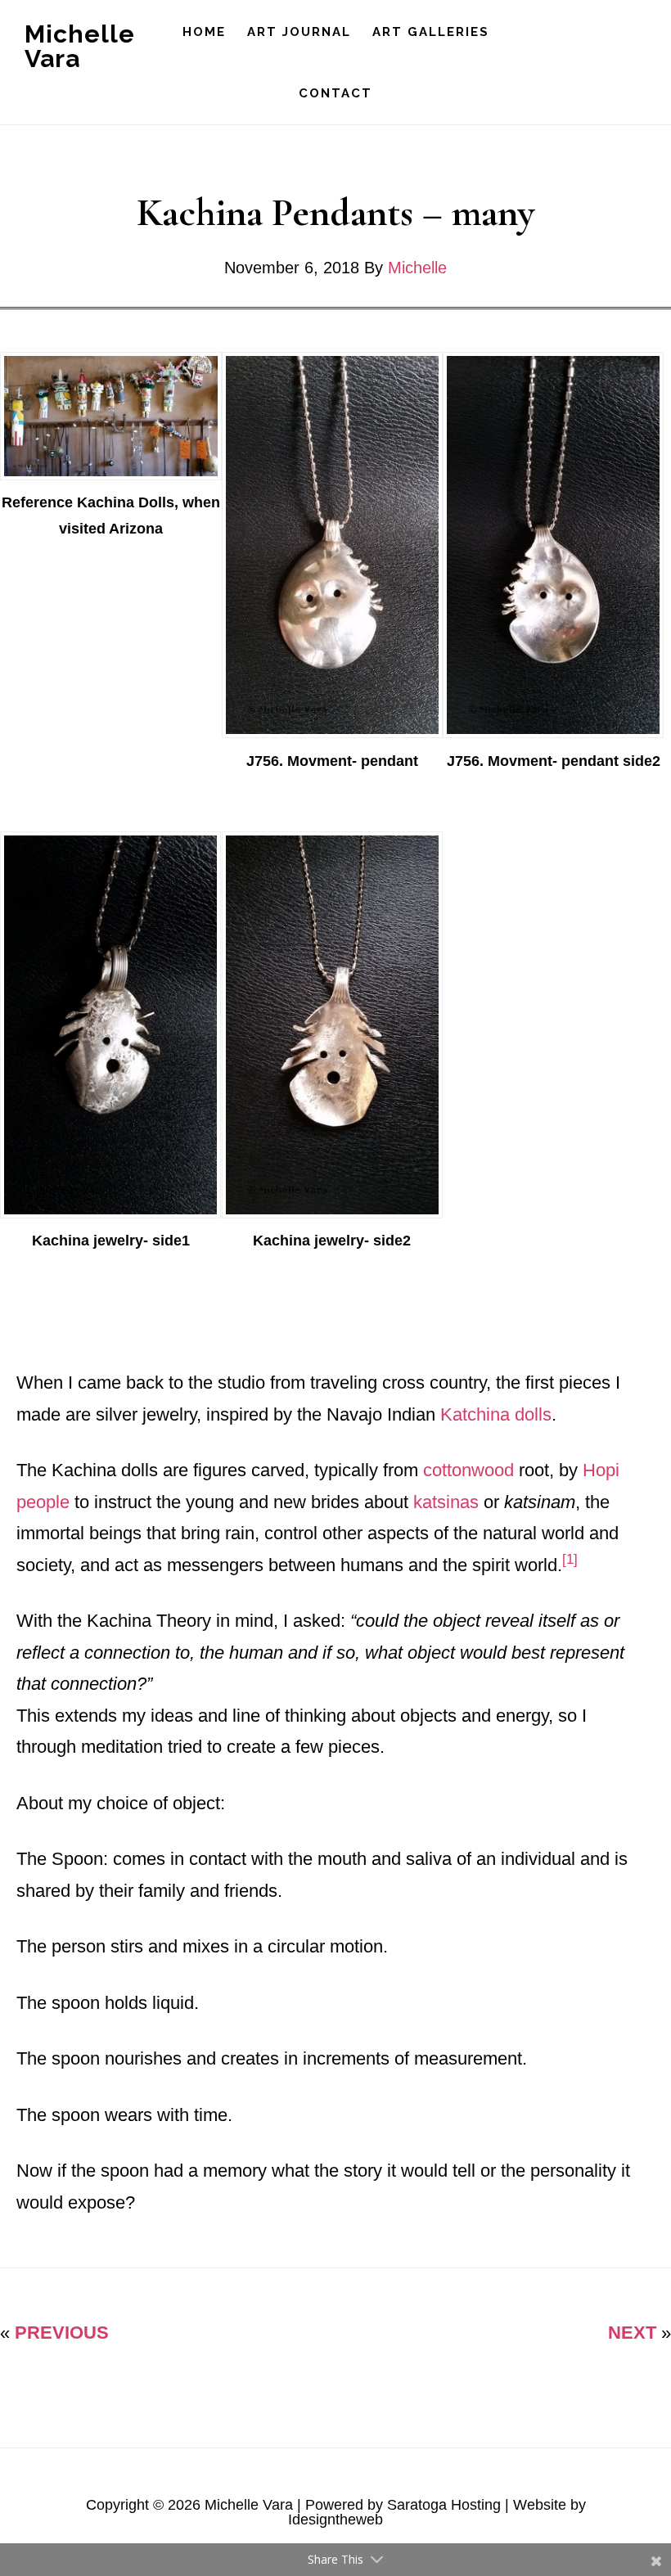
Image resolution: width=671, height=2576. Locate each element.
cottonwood (468, 1470)
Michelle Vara (80, 46)
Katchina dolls (496, 1414)
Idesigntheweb (335, 2520)
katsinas (446, 1502)
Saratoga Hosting (444, 2505)
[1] (572, 1559)
